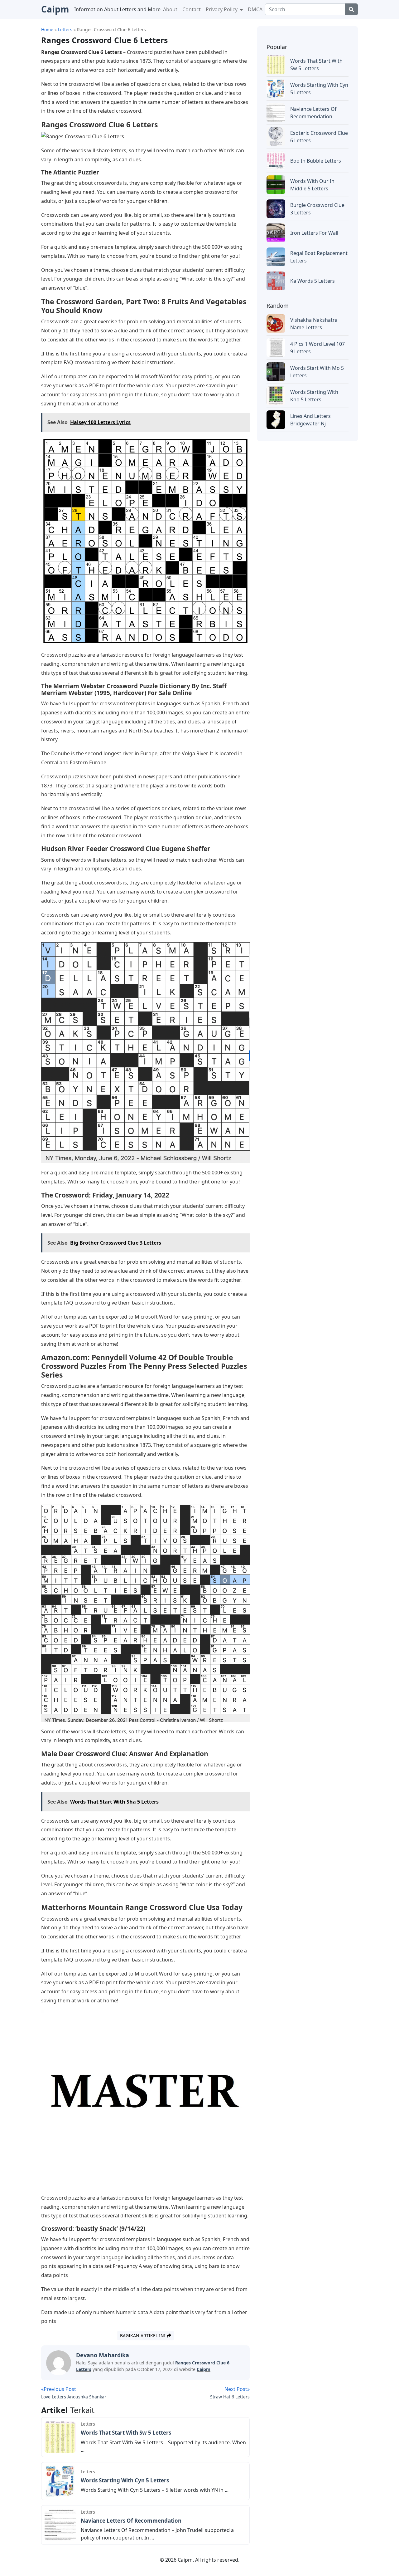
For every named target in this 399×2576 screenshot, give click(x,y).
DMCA (255, 9)
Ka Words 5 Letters (312, 281)
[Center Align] (351, 9)
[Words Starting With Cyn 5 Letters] (60, 2481)
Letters (88, 2424)
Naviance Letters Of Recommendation (131, 2521)
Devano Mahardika (103, 2355)
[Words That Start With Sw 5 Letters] (60, 2436)
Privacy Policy (222, 9)
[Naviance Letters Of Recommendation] (60, 2525)
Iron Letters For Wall (314, 233)
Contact (192, 9)
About (170, 9)
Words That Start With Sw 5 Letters (126, 2433)
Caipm (204, 2369)
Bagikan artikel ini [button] (143, 2336)
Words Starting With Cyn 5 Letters (125, 2480)
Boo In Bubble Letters (316, 161)
